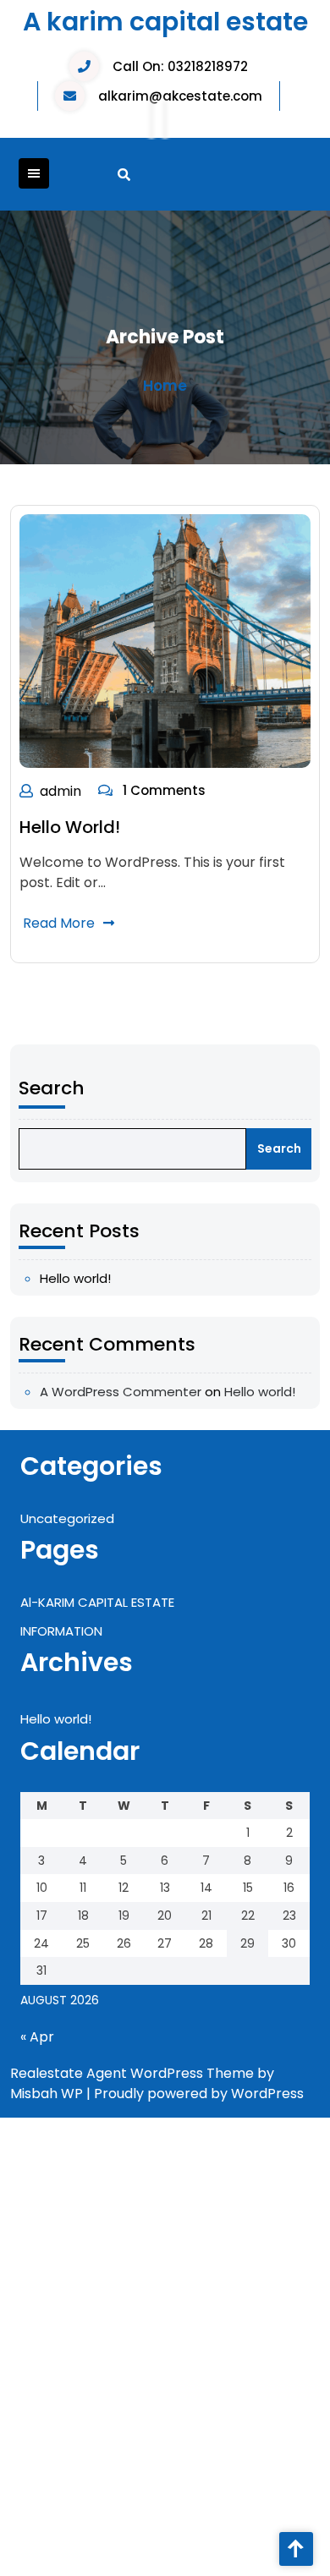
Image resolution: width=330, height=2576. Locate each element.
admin (60, 791)
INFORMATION (61, 1631)
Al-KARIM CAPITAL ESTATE (97, 1602)
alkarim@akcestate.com (180, 96)
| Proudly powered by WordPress (195, 2094)
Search (52, 1088)
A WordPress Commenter (121, 1392)
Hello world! (70, 827)
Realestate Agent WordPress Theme (132, 2073)
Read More (59, 923)
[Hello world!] (165, 641)
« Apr (37, 2037)
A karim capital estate (165, 22)
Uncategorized (67, 1518)
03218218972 (208, 66)
